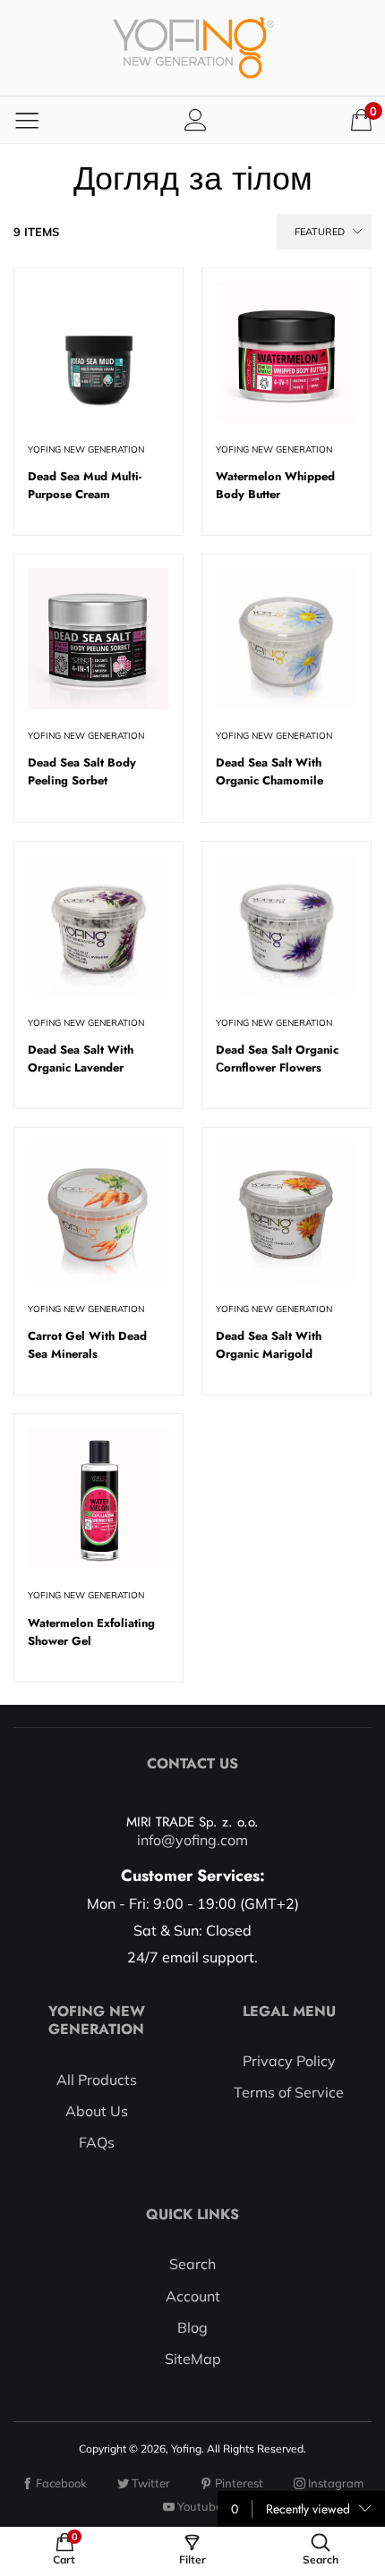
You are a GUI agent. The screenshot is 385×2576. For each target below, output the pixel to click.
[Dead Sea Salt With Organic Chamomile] (287, 639)
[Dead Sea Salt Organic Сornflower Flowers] (287, 926)
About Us (97, 2111)
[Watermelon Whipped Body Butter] (287, 352)
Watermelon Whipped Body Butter (275, 485)
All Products (97, 2080)
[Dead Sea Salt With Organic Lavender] (98, 926)
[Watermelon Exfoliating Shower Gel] (98, 1498)
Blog (192, 2327)
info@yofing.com (192, 1840)
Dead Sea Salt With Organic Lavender (81, 1059)
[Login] (196, 119)
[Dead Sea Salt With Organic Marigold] (287, 1212)
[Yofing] (193, 48)
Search (192, 2264)
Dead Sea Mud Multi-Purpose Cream (85, 485)
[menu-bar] (27, 120)
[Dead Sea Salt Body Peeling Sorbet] (98, 639)
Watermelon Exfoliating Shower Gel (91, 1632)
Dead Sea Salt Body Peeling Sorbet (82, 771)
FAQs (97, 2142)
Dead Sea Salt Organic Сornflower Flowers (277, 1059)
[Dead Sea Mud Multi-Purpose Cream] (98, 352)
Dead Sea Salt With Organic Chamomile (269, 771)
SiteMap (193, 2359)
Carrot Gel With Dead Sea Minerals (87, 1345)
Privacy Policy (289, 2061)
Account (193, 2296)
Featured (320, 232)
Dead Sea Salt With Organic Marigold (269, 1345)
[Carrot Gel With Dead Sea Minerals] (98, 1212)
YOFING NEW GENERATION (86, 449)
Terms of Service (289, 2092)
